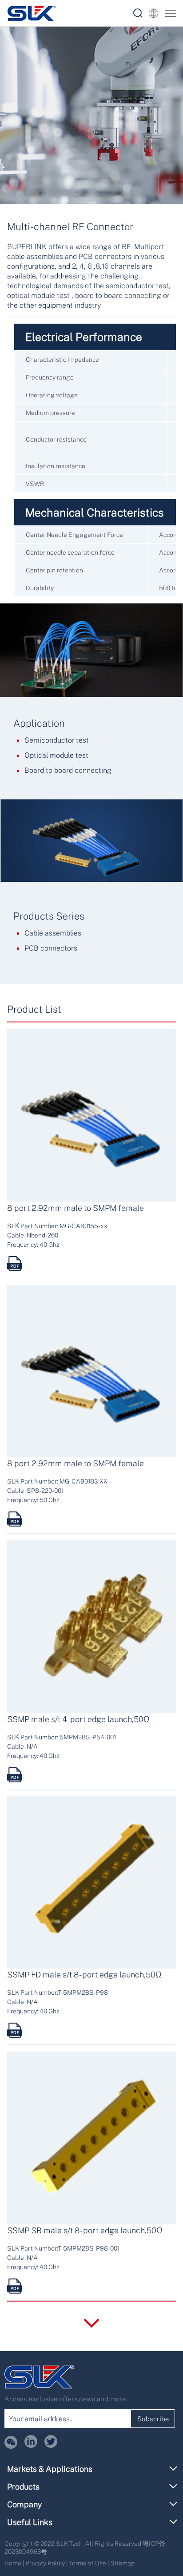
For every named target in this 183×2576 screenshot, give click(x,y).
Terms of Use (88, 2563)
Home (13, 2563)
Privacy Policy (45, 2563)
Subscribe (153, 2419)
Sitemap (122, 2563)
